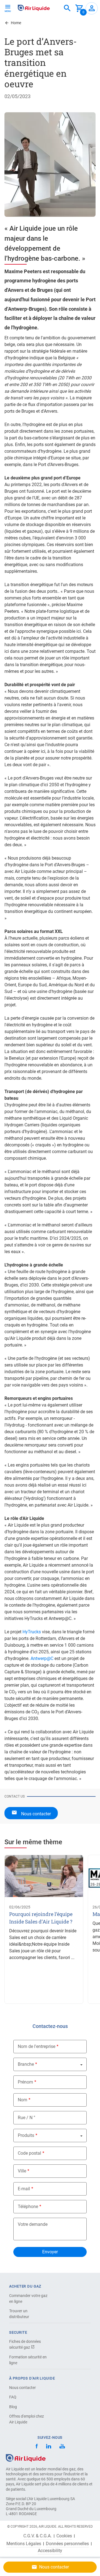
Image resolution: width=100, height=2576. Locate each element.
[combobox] (67, 8)
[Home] (26, 2457)
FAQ (13, 2397)
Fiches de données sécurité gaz (25, 2344)
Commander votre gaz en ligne (28, 2299)
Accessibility (50, 2551)
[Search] (67, 8)
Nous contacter (22, 2388)
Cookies (64, 2536)
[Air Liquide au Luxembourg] (34, 8)
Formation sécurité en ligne (28, 2360)
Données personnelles (67, 2544)
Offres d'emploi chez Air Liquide (27, 2419)
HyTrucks (32, 1632)
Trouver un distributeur (19, 2314)
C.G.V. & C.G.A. (37, 2536)
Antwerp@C (42, 1658)
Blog (13, 2407)
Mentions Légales (24, 2544)
